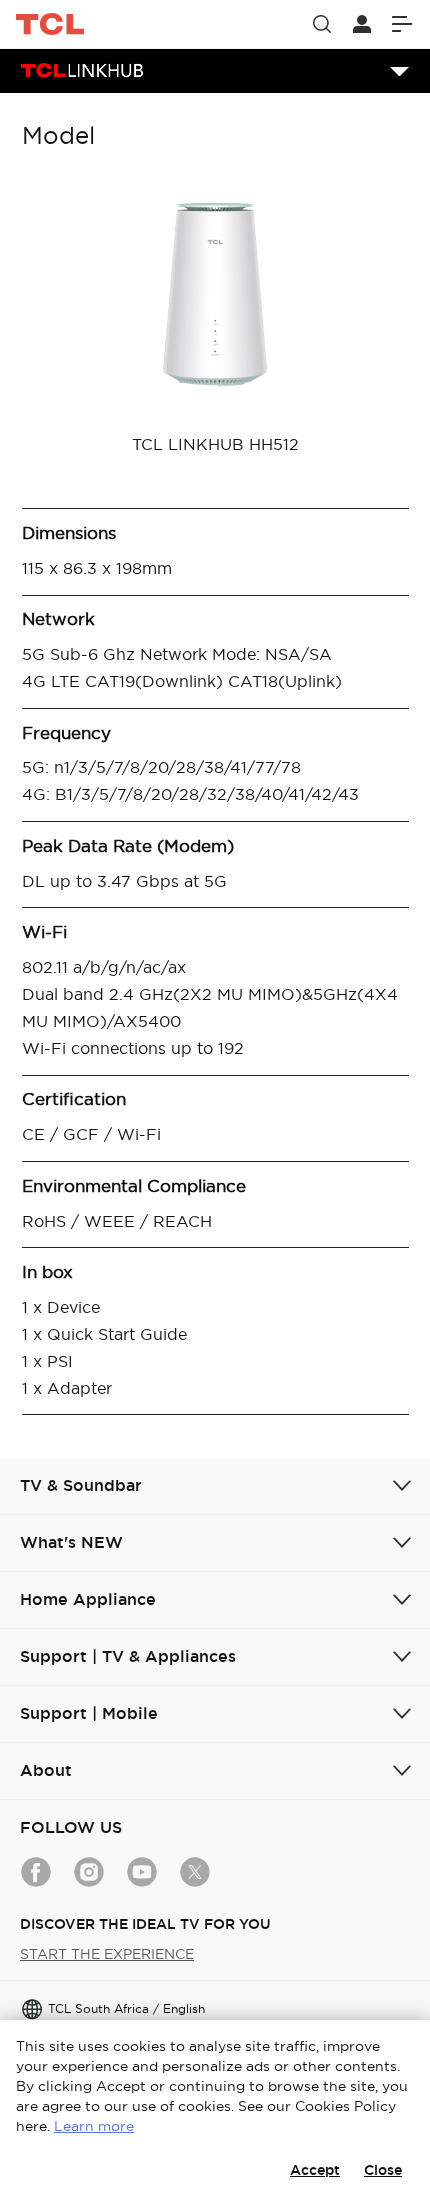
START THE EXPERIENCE (107, 1954)
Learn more (94, 2126)
